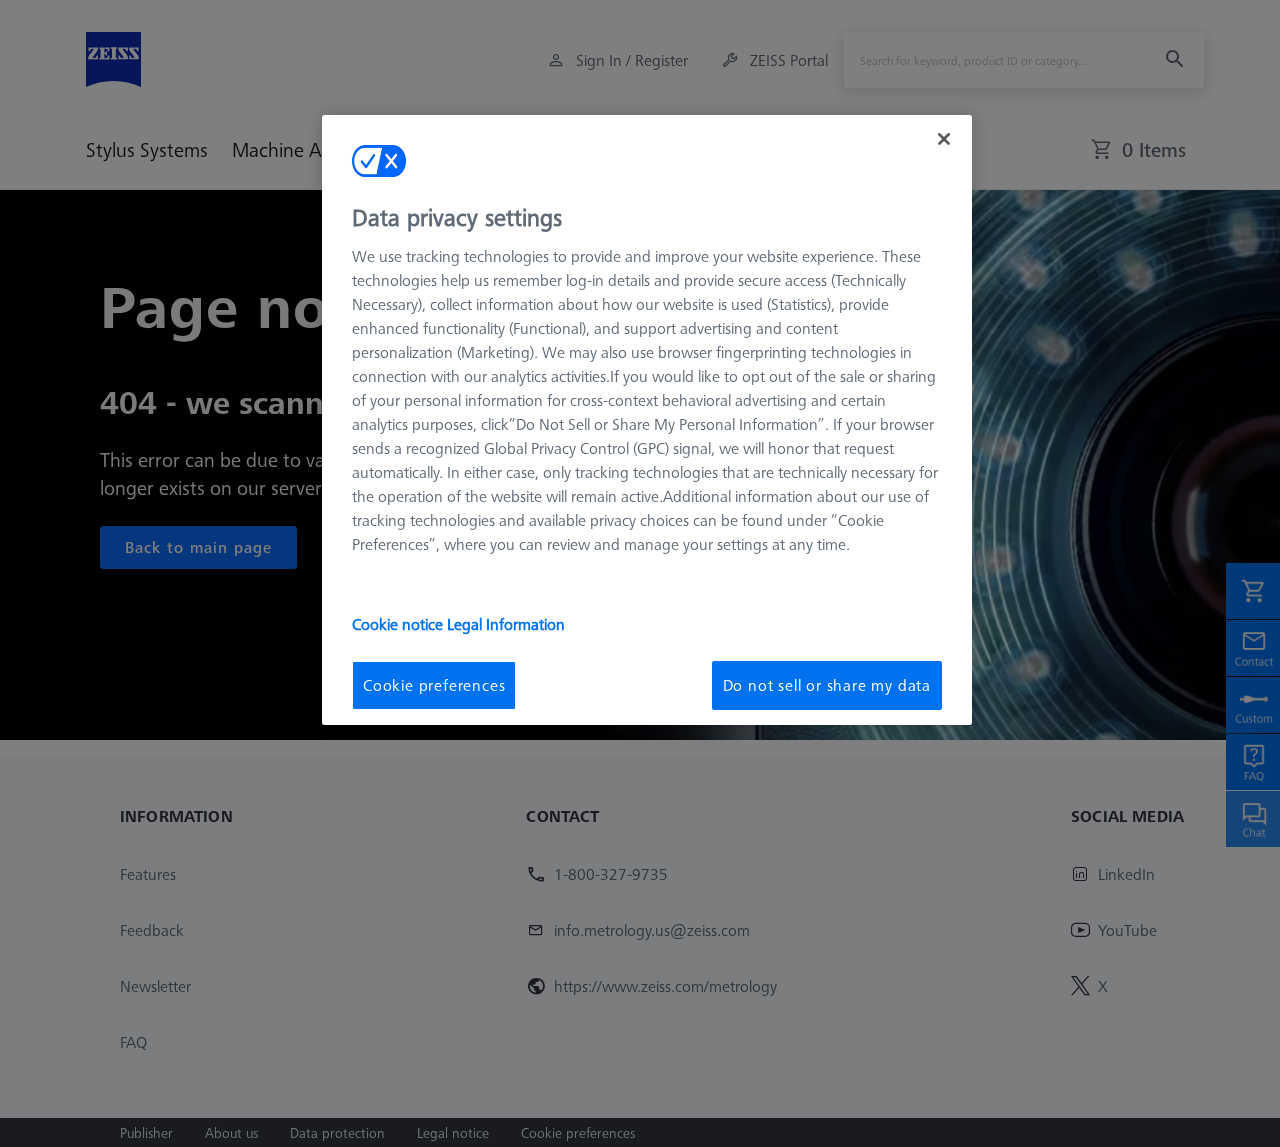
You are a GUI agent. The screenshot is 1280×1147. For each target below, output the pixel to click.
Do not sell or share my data (827, 685)
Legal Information (506, 624)
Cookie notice (399, 624)
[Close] (944, 139)
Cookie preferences (434, 685)
